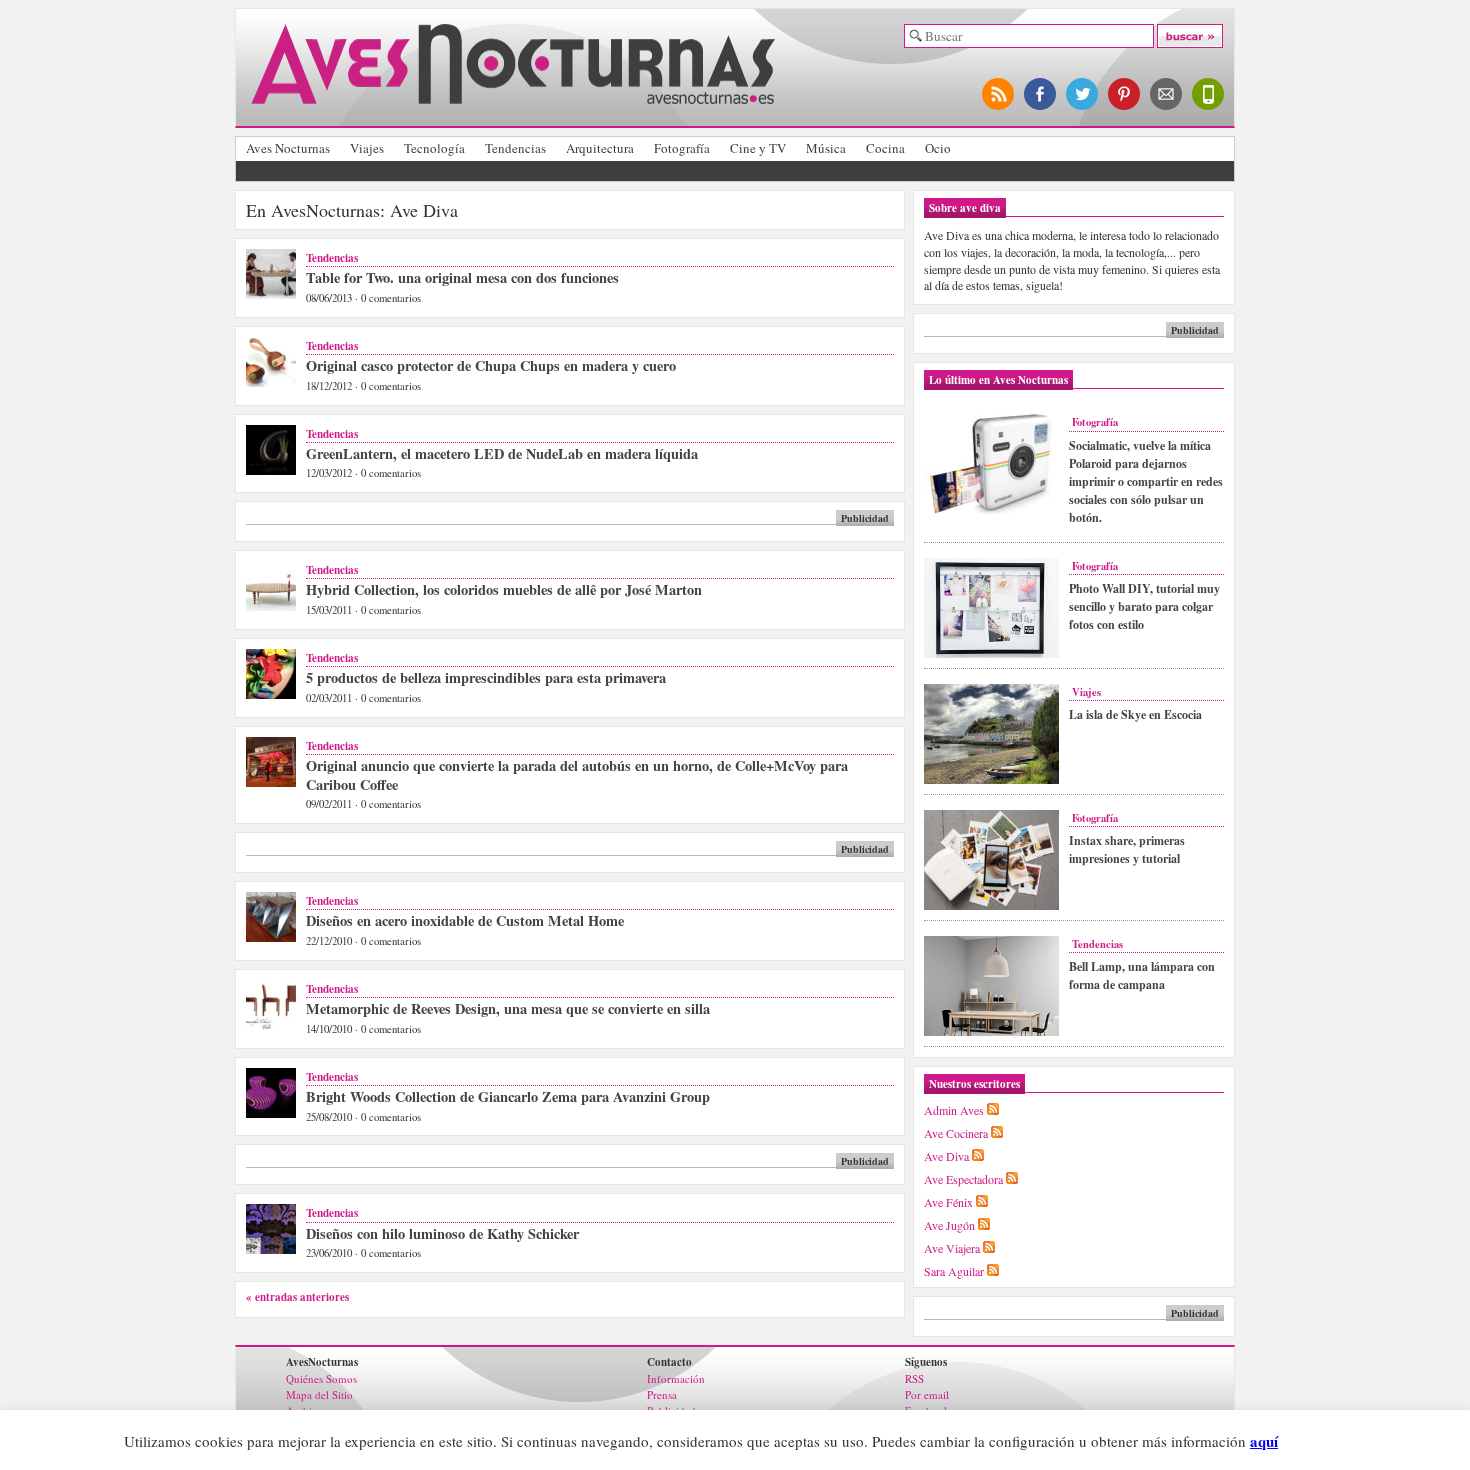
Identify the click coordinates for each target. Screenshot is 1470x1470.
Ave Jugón (949, 1225)
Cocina (885, 148)
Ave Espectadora (963, 1179)
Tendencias (515, 148)
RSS (914, 1378)
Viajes (367, 148)
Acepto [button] (1314, 1442)
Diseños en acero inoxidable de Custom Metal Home (465, 920)
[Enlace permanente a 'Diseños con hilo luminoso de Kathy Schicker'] (271, 1249)
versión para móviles (1209, 94)
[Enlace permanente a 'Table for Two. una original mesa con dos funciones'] (271, 294)
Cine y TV (758, 148)
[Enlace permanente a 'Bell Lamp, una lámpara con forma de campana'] (991, 1032)
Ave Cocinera (956, 1133)
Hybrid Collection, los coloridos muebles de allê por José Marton (504, 589)
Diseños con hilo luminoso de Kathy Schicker (442, 1233)
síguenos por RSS (999, 94)
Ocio (938, 148)
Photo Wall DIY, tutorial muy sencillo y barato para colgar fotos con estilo (1144, 606)
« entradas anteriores (297, 1297)
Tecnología (434, 148)
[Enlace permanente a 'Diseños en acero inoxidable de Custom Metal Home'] (271, 937)
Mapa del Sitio (319, 1394)
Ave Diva (946, 1156)
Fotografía (682, 148)
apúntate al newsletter (1167, 94)
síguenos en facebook (1041, 94)
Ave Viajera (952, 1248)
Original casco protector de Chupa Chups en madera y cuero (491, 365)
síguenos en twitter (1083, 94)
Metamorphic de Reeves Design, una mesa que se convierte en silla (508, 1008)
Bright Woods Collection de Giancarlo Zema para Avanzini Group (508, 1096)
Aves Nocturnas (288, 148)
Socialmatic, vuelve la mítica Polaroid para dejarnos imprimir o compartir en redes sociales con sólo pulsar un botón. (1146, 481)
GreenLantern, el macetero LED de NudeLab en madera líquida (502, 453)
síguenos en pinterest (1125, 94)
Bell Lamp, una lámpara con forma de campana (1142, 975)
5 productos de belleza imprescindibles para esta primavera (486, 677)
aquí (1264, 1441)
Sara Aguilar (954, 1271)
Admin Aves (954, 1110)
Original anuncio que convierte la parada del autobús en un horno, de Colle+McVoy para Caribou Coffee (577, 775)
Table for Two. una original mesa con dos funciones (462, 277)
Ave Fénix (948, 1202)
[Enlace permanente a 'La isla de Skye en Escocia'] (991, 780)
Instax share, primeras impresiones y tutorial (1127, 849)
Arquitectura (600, 148)
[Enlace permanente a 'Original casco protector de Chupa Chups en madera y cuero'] (271, 382)
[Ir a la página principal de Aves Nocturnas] (513, 96)
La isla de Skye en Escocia (1135, 714)
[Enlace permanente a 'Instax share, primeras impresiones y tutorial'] (991, 906)
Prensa (662, 1394)
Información (676, 1378)
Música (826, 148)
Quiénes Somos (321, 1378)
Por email (927, 1394)
